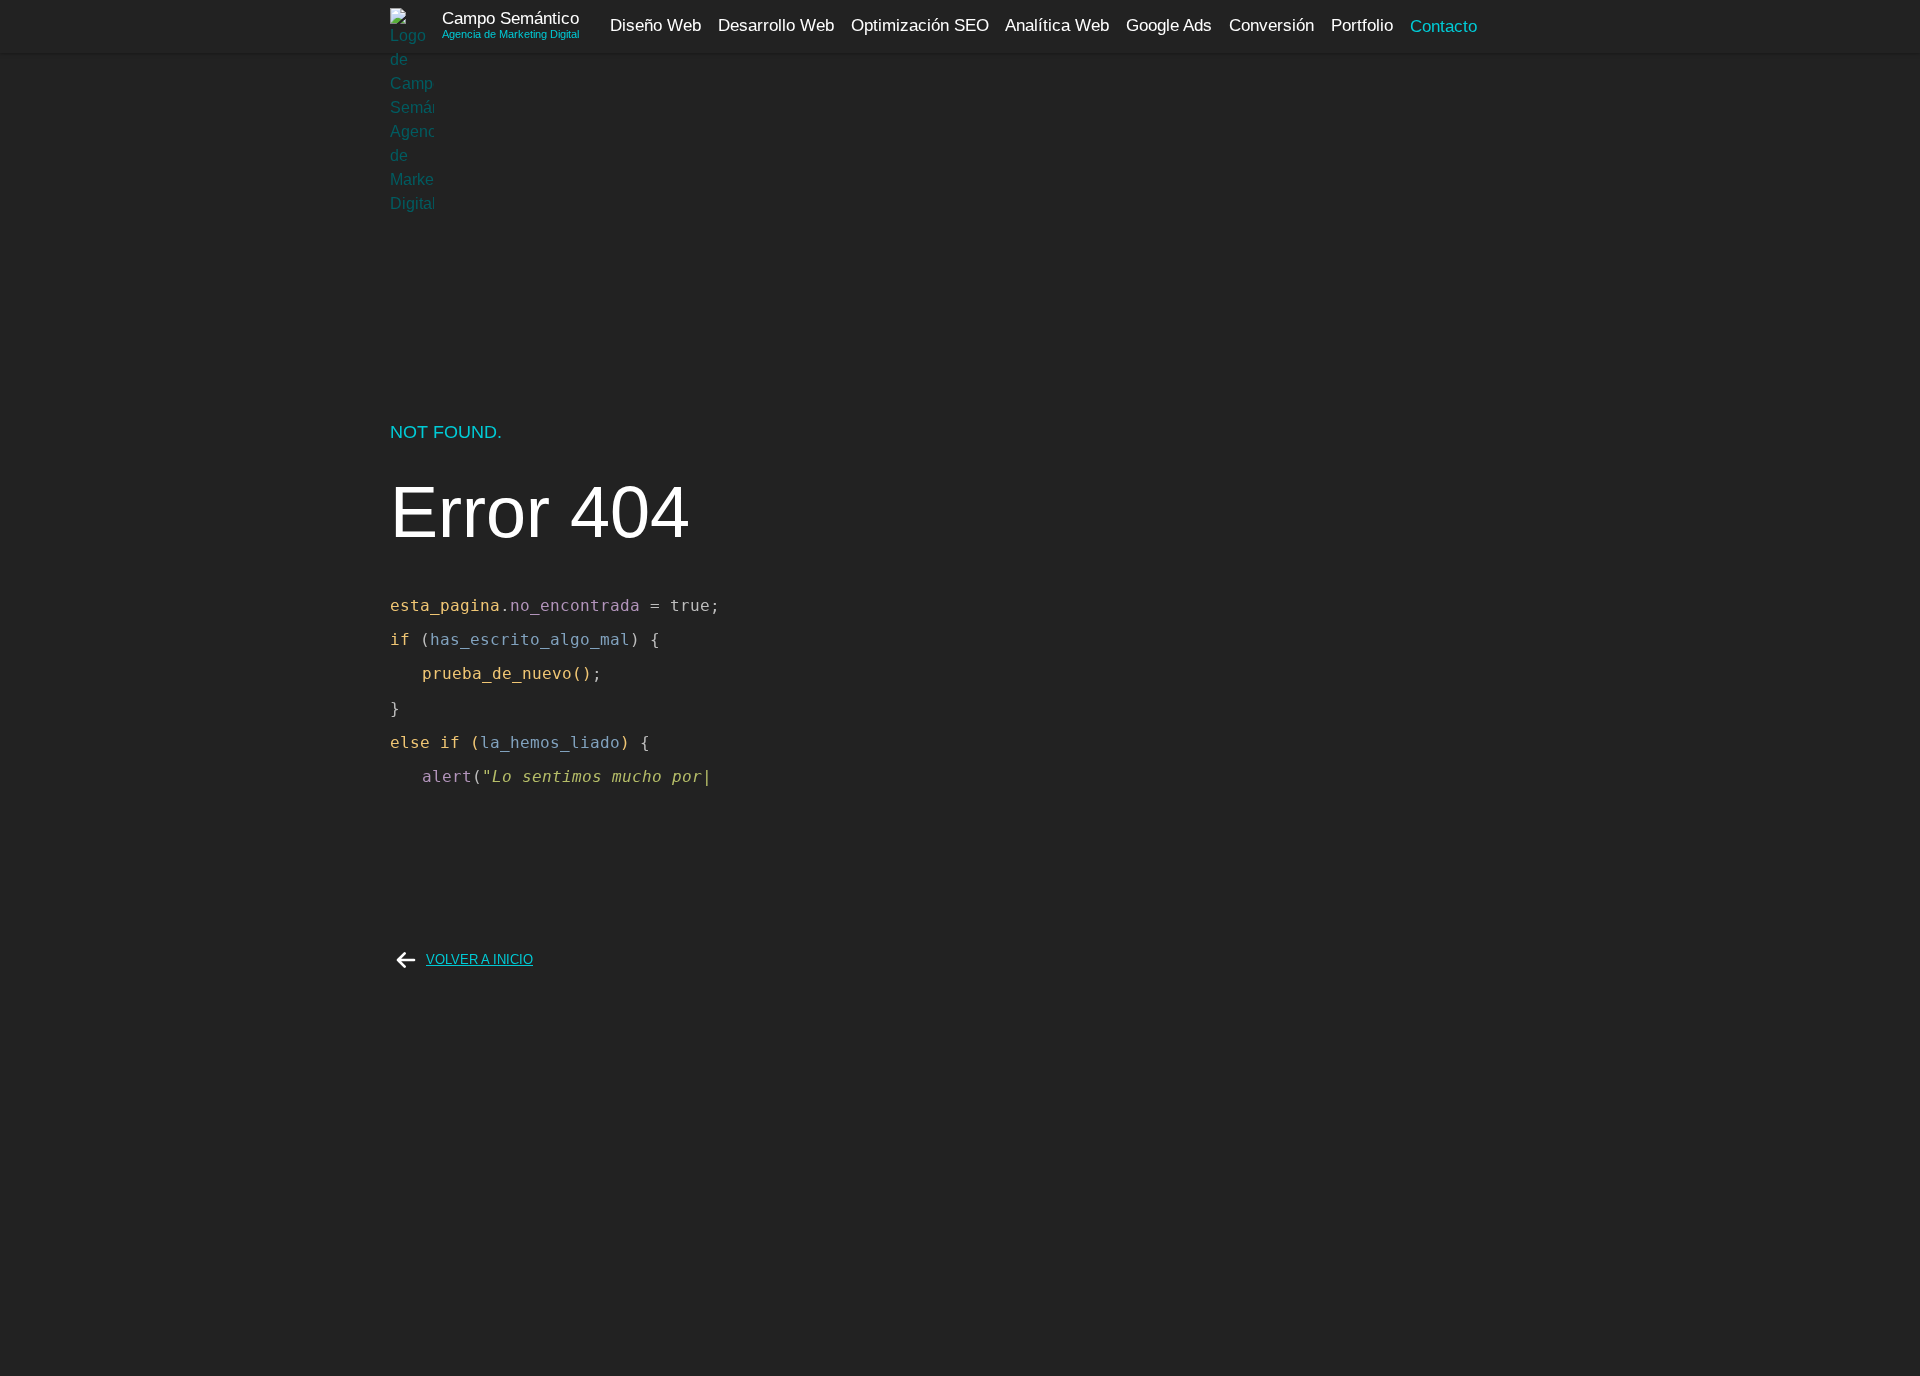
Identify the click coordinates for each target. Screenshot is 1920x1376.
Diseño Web (655, 26)
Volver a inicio (479, 959)
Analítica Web (1057, 26)
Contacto (1443, 26)
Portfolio (1362, 26)
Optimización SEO (920, 26)
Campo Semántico (510, 18)
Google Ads (1169, 26)
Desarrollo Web (776, 26)
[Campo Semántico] (412, 26)
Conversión (1271, 26)
